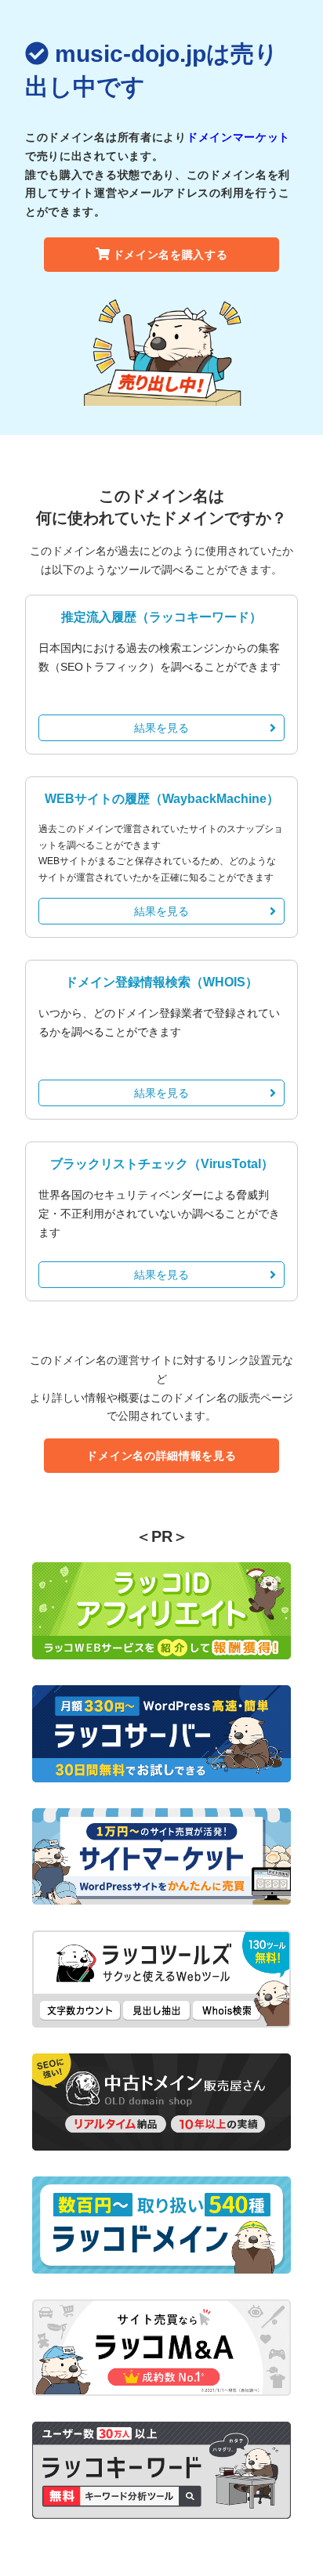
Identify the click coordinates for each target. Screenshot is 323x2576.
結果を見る (161, 728)
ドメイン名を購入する (171, 255)
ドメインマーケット (238, 137)
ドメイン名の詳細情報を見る (161, 1456)
